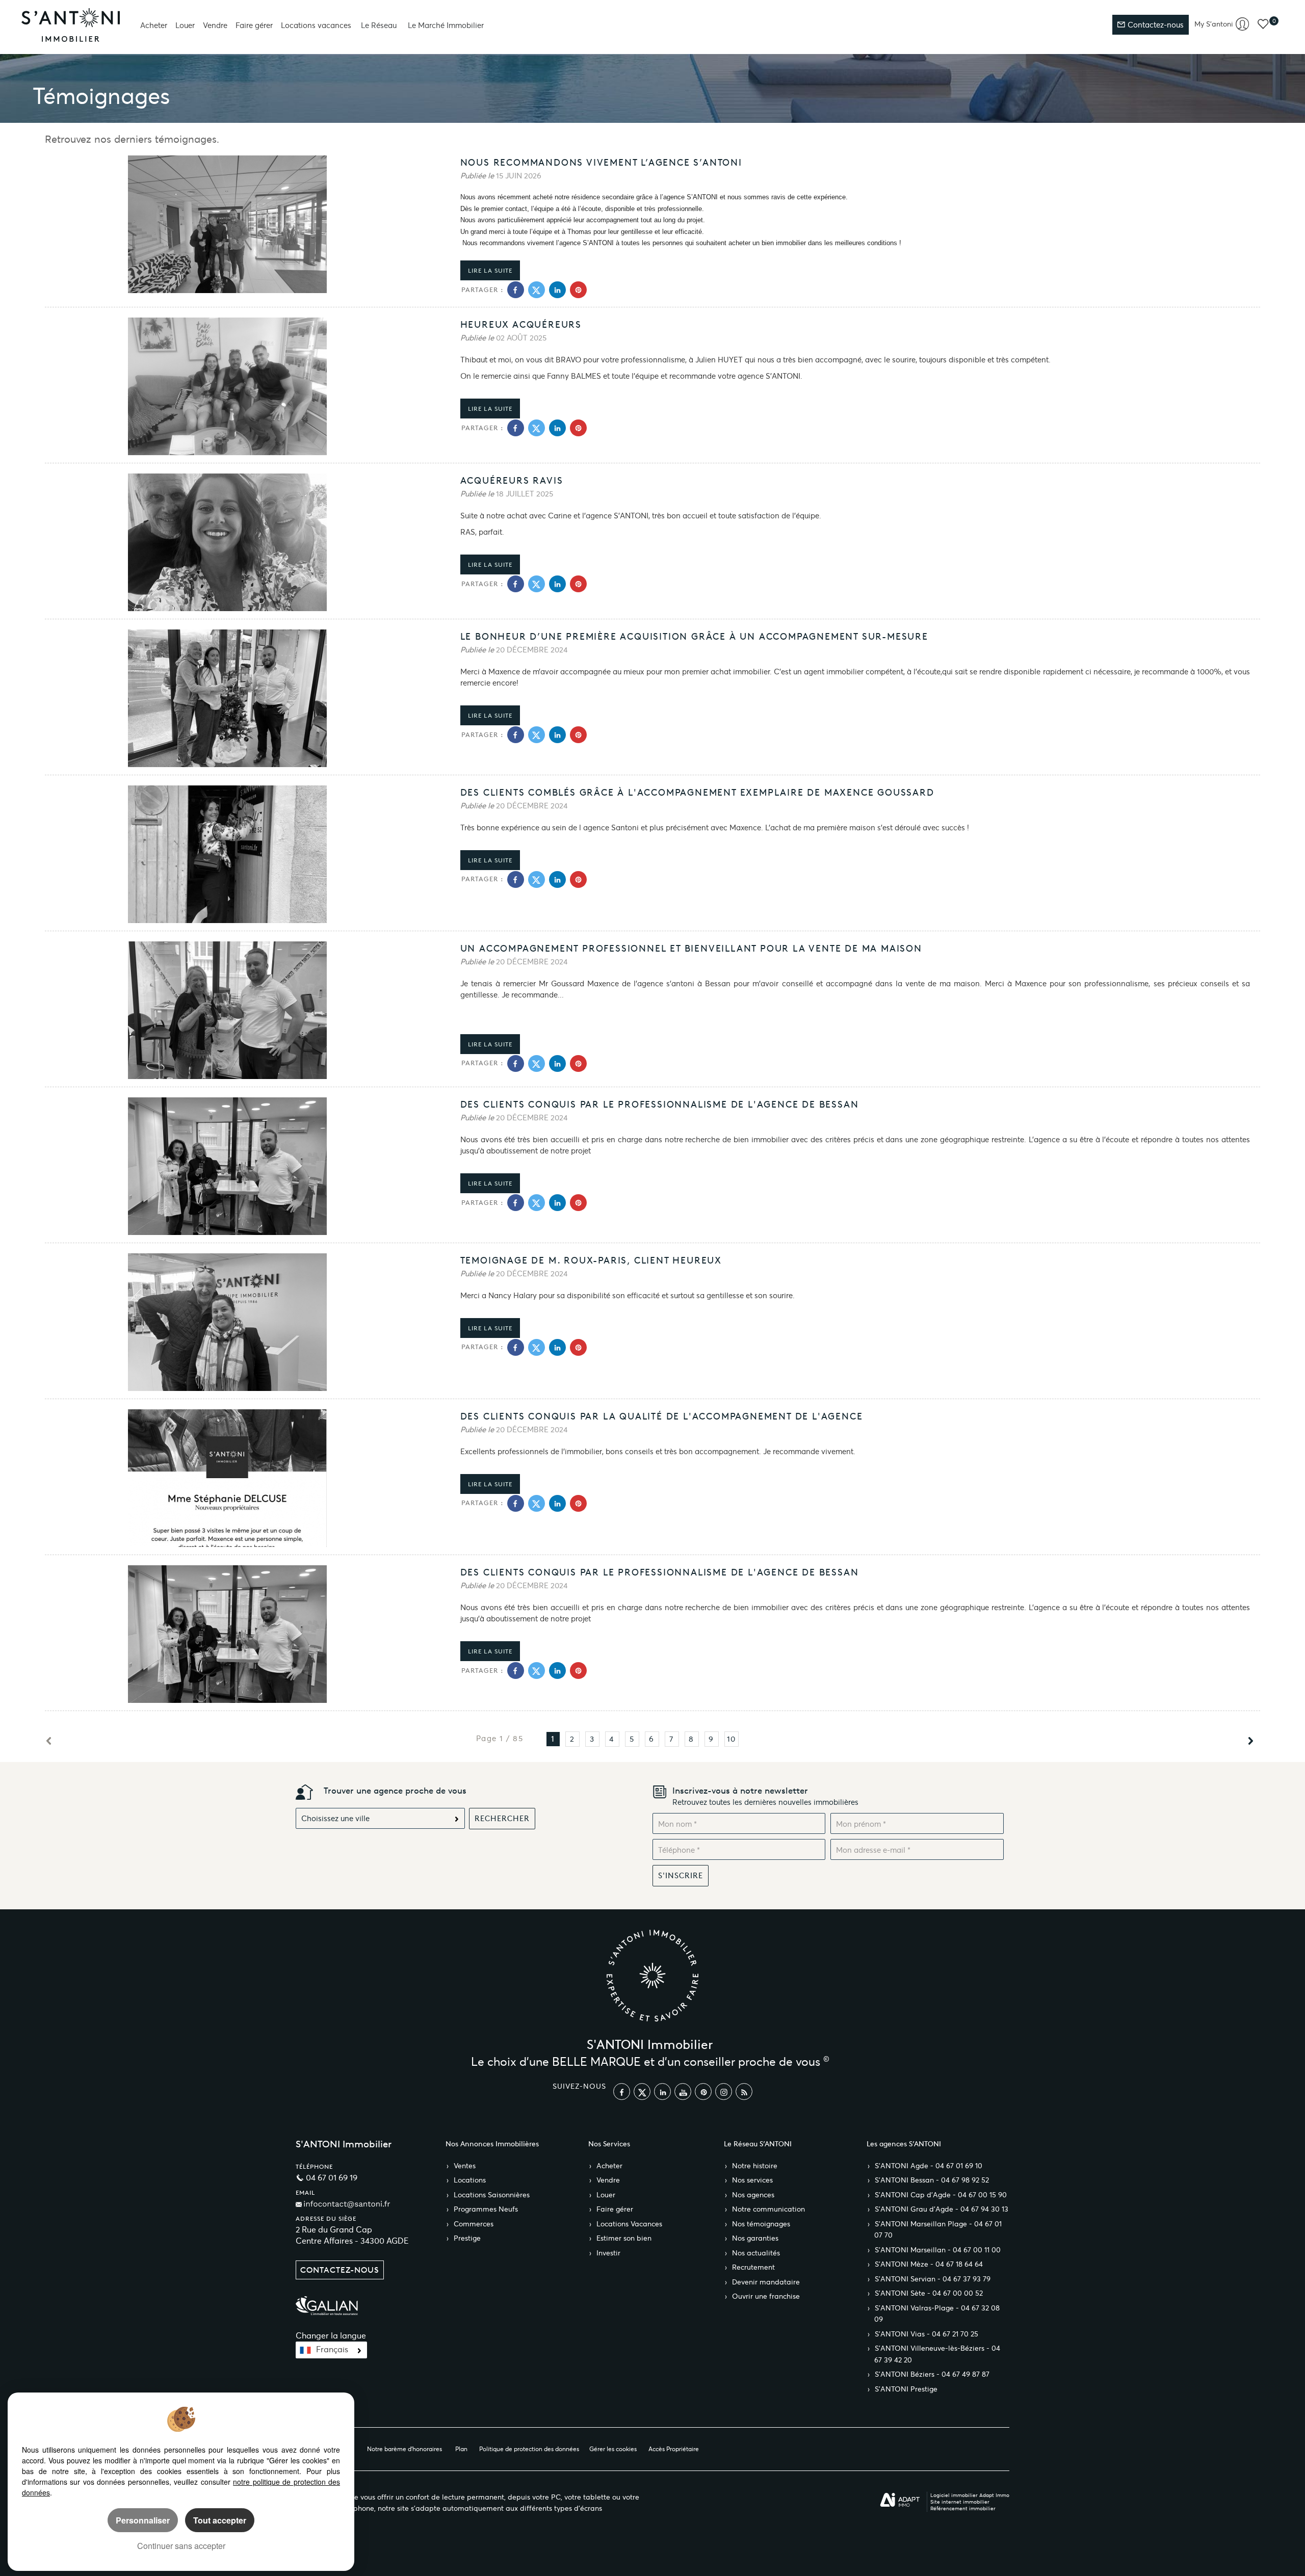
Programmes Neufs (486, 2209)
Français (332, 2349)
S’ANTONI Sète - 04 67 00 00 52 (929, 2293)
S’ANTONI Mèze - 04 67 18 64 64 (929, 2264)
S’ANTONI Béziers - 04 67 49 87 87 (932, 2374)
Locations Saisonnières (492, 2195)
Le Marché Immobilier (446, 25)
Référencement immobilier (963, 2508)
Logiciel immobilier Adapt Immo (970, 2495)
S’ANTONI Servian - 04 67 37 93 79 (933, 2279)
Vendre (215, 25)
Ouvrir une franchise (766, 2296)
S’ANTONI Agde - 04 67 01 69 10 (929, 2166)
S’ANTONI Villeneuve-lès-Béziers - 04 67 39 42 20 (937, 2354)
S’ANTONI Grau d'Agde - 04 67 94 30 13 (942, 2209)
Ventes (465, 2166)
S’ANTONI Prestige (906, 2389)
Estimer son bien (624, 2238)
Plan (461, 2449)
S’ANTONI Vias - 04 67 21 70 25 (926, 2334)
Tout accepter (220, 2520)
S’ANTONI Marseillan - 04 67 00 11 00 (938, 2250)
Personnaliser (143, 2520)
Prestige (467, 2238)
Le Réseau (379, 25)
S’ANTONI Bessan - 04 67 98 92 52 (932, 2180)
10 (732, 1739)
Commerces (474, 2224)
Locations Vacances (629, 2224)
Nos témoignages (761, 2224)
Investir (608, 2253)
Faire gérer (254, 25)
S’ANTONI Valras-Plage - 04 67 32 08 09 (937, 2314)
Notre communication (768, 2209)
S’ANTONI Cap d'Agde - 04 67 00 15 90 (941, 2195)
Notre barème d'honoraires (405, 2449)
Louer (185, 25)
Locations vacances (316, 25)
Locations (470, 2180)
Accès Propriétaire (674, 2449)
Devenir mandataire (766, 2282)
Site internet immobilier (960, 2502)
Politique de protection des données (529, 2449)
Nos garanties (755, 2238)
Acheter (154, 25)
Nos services (752, 2180)
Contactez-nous (1155, 25)
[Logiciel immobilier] (900, 2500)
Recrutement (753, 2267)
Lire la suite (490, 270)
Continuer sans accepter (181, 2546)
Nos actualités (756, 2253)
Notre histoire (755, 2166)
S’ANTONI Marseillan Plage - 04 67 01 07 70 (938, 2230)
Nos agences (753, 2195)
